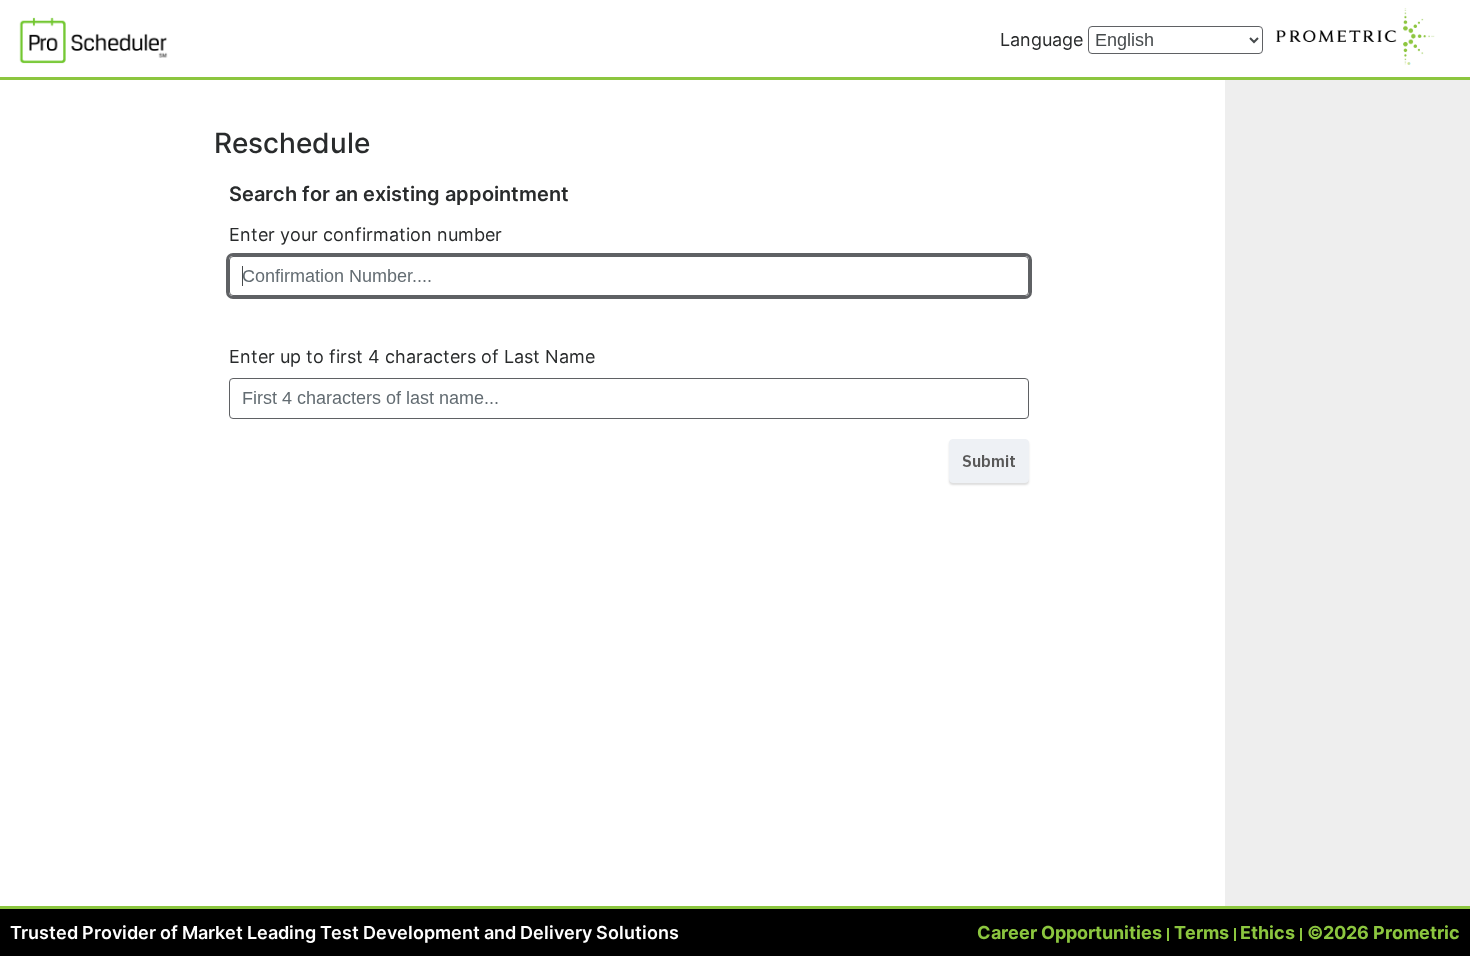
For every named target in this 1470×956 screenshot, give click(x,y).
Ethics (1267, 932)
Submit (989, 461)
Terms (1201, 932)
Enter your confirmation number (365, 234)
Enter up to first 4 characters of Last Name (412, 356)
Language (1044, 39)
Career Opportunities (1069, 932)
